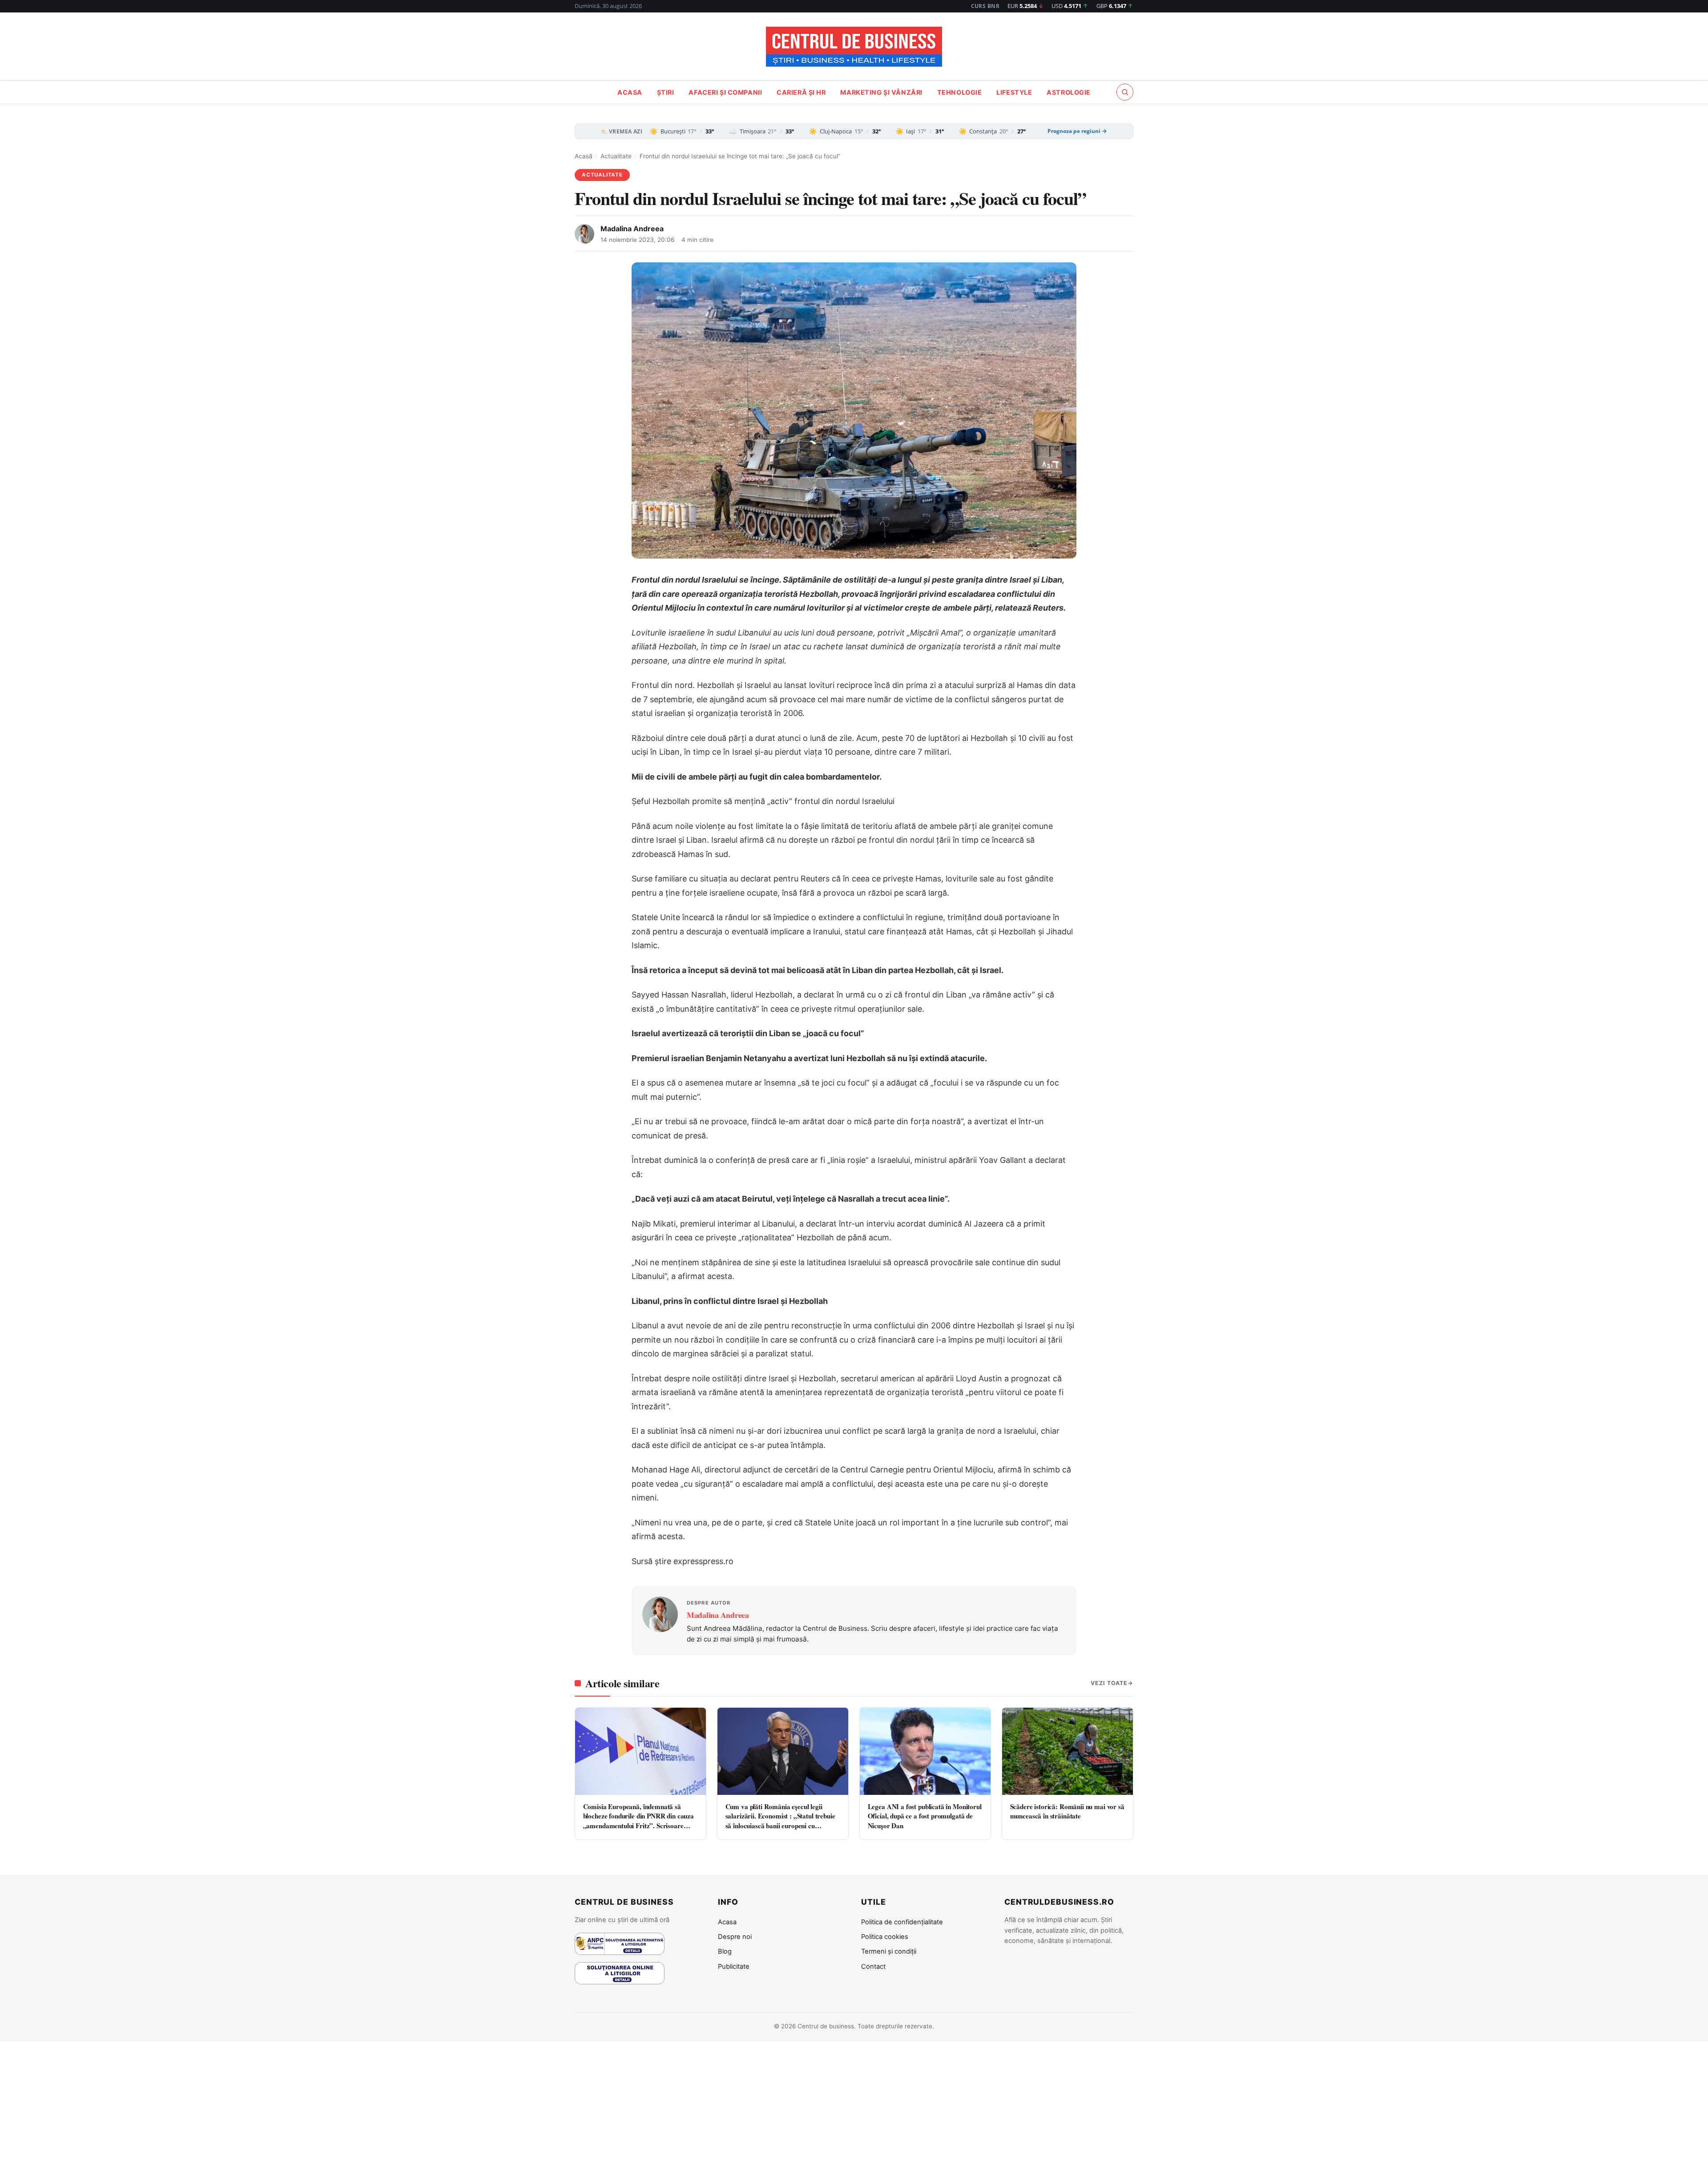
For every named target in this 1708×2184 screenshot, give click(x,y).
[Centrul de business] (854, 47)
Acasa (630, 92)
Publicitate (734, 1967)
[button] (1125, 92)
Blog (725, 1951)
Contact (873, 1967)
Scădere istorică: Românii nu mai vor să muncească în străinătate (1067, 1811)
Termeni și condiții (889, 1951)
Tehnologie (960, 92)
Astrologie (1069, 92)
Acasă (584, 156)
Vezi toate (1109, 1683)
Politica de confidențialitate (902, 1922)
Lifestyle (1014, 92)
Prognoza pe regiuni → (1077, 131)
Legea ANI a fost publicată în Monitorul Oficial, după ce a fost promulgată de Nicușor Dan (925, 1816)
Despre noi (735, 1937)
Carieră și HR (801, 92)
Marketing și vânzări (881, 92)
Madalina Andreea (632, 229)
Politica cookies (885, 1937)
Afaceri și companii (725, 92)
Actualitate (616, 156)
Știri (666, 92)
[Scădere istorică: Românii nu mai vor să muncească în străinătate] (1067, 1751)
